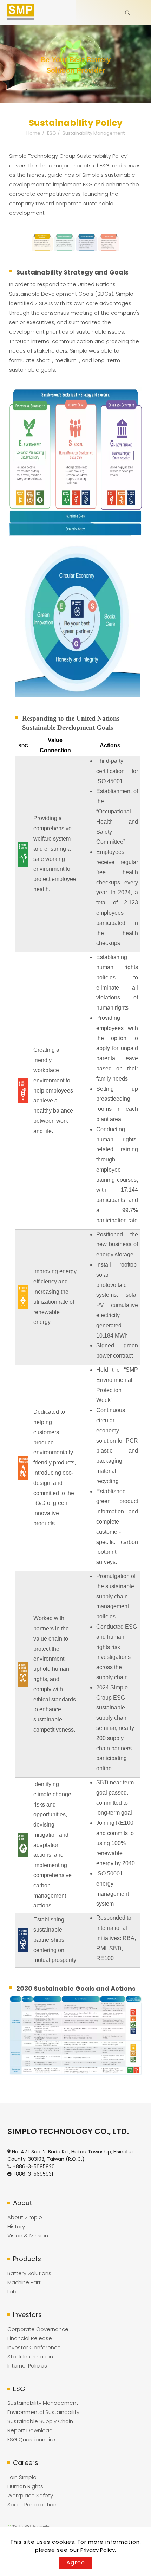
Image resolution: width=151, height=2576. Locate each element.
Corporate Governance (38, 2329)
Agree (76, 2562)
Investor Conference (34, 2347)
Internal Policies (27, 2366)
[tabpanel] (75, 64)
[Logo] (21, 12)
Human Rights (25, 2486)
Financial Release (30, 2338)
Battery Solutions (29, 2273)
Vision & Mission (28, 2236)
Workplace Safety (30, 2495)
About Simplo (25, 2217)
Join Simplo (22, 2477)
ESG (51, 133)
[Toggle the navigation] (142, 12)
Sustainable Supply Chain (40, 2421)
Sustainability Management (94, 133)
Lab (12, 2291)
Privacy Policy (97, 2550)
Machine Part (24, 2282)
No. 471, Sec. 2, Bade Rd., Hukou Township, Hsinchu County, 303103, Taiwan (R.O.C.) (70, 2155)
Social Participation (32, 2504)
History (16, 2226)
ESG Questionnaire (31, 2439)
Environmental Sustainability (43, 2412)
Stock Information (30, 2356)
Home (33, 133)
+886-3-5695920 (34, 2166)
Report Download (30, 2430)
